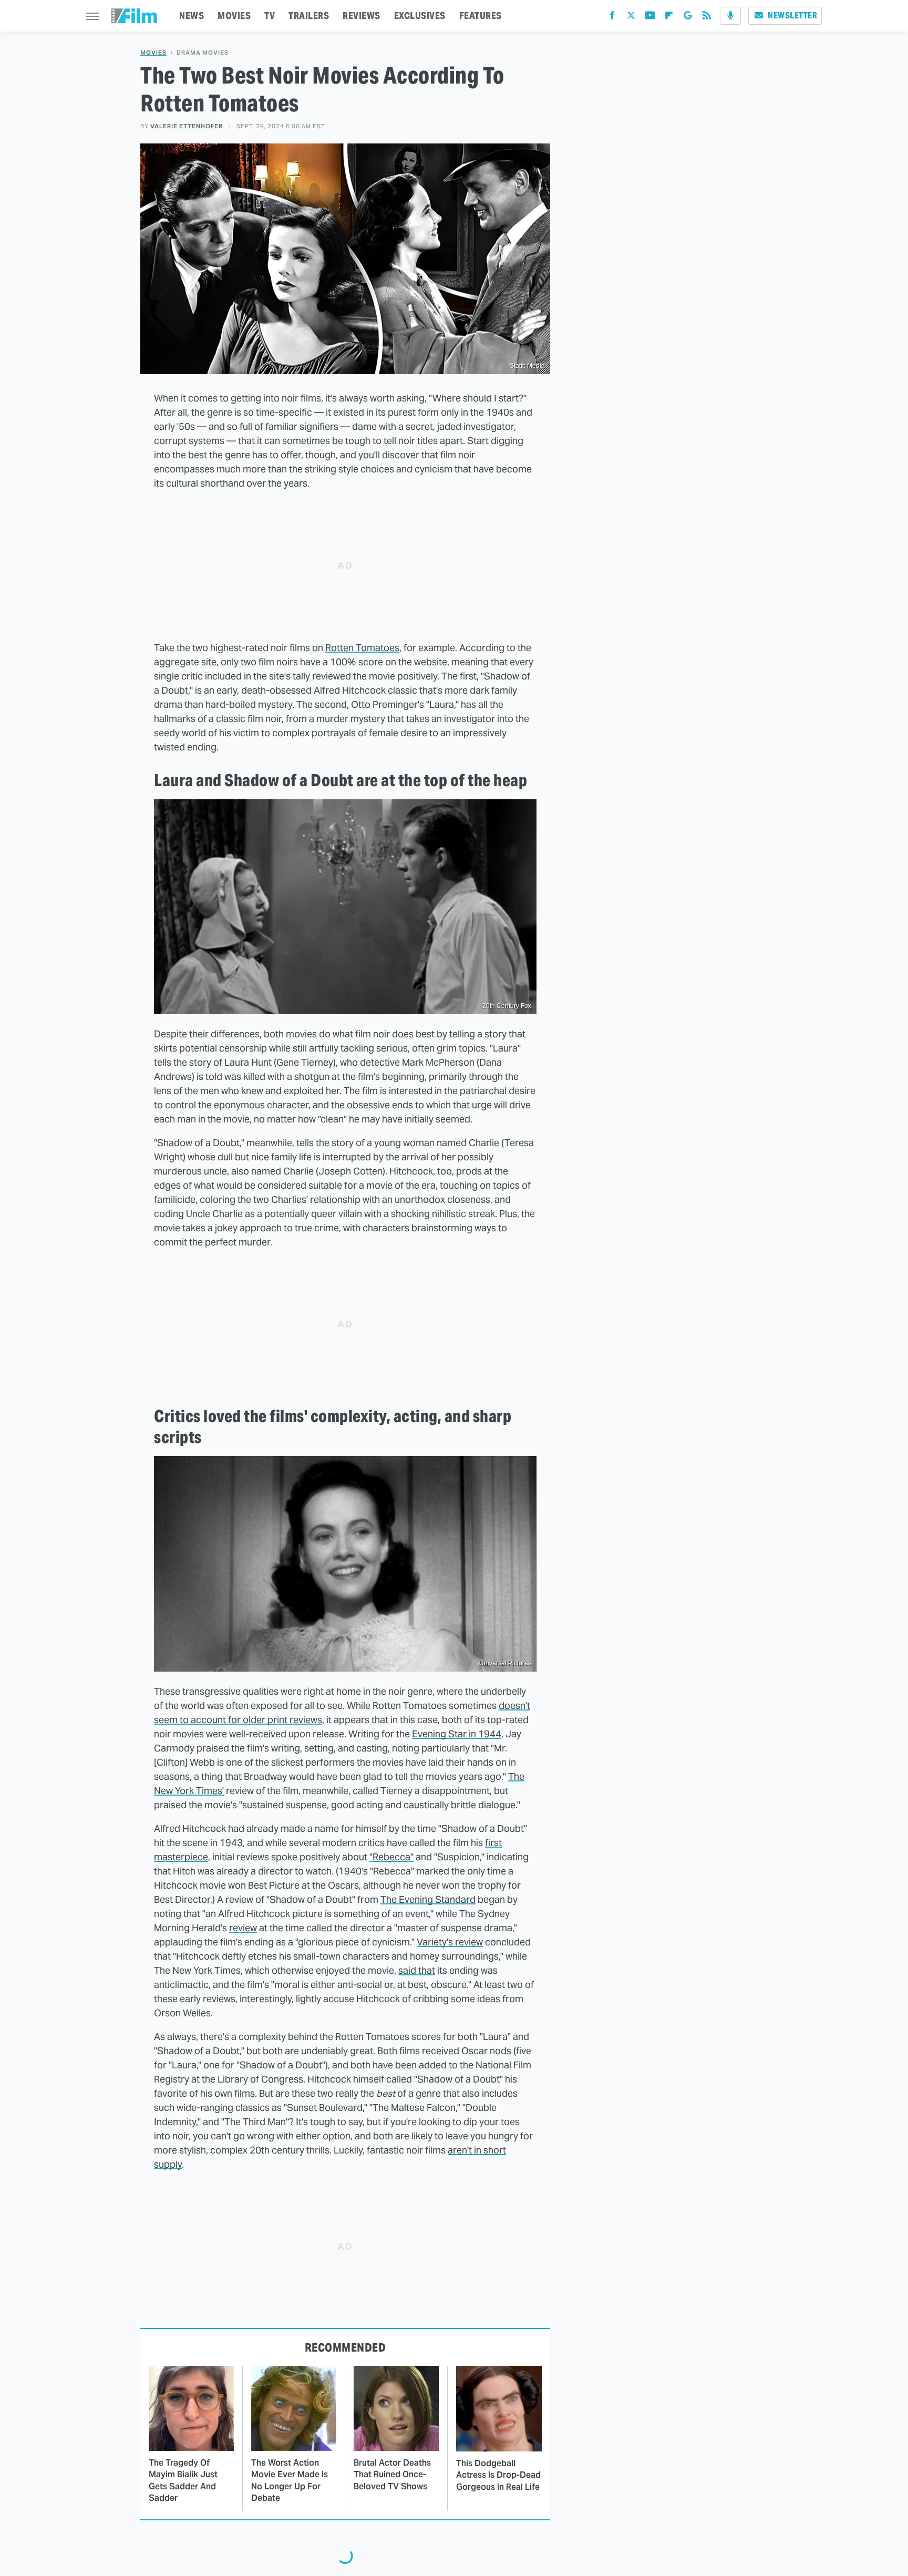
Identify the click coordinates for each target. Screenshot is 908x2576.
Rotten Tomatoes (362, 648)
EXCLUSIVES (420, 16)
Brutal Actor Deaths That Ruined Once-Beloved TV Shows (392, 2475)
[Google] (688, 18)
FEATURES (481, 16)
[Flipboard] (669, 18)
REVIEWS (362, 16)
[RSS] (707, 18)
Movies (153, 53)
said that (417, 1970)
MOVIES (234, 16)
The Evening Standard (428, 1899)
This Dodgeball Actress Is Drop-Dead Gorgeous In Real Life (498, 2475)
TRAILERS (309, 16)
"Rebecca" (391, 1857)
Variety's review (450, 1942)
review (243, 1928)
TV (270, 16)
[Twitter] (631, 18)
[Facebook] (612, 18)
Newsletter (792, 16)
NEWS (192, 16)
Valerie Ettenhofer (187, 126)
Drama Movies (203, 53)
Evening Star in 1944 (457, 1734)
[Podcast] (730, 16)
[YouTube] (650, 18)
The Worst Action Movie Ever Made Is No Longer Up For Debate (290, 2480)
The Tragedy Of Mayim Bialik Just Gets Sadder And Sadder (183, 2480)
